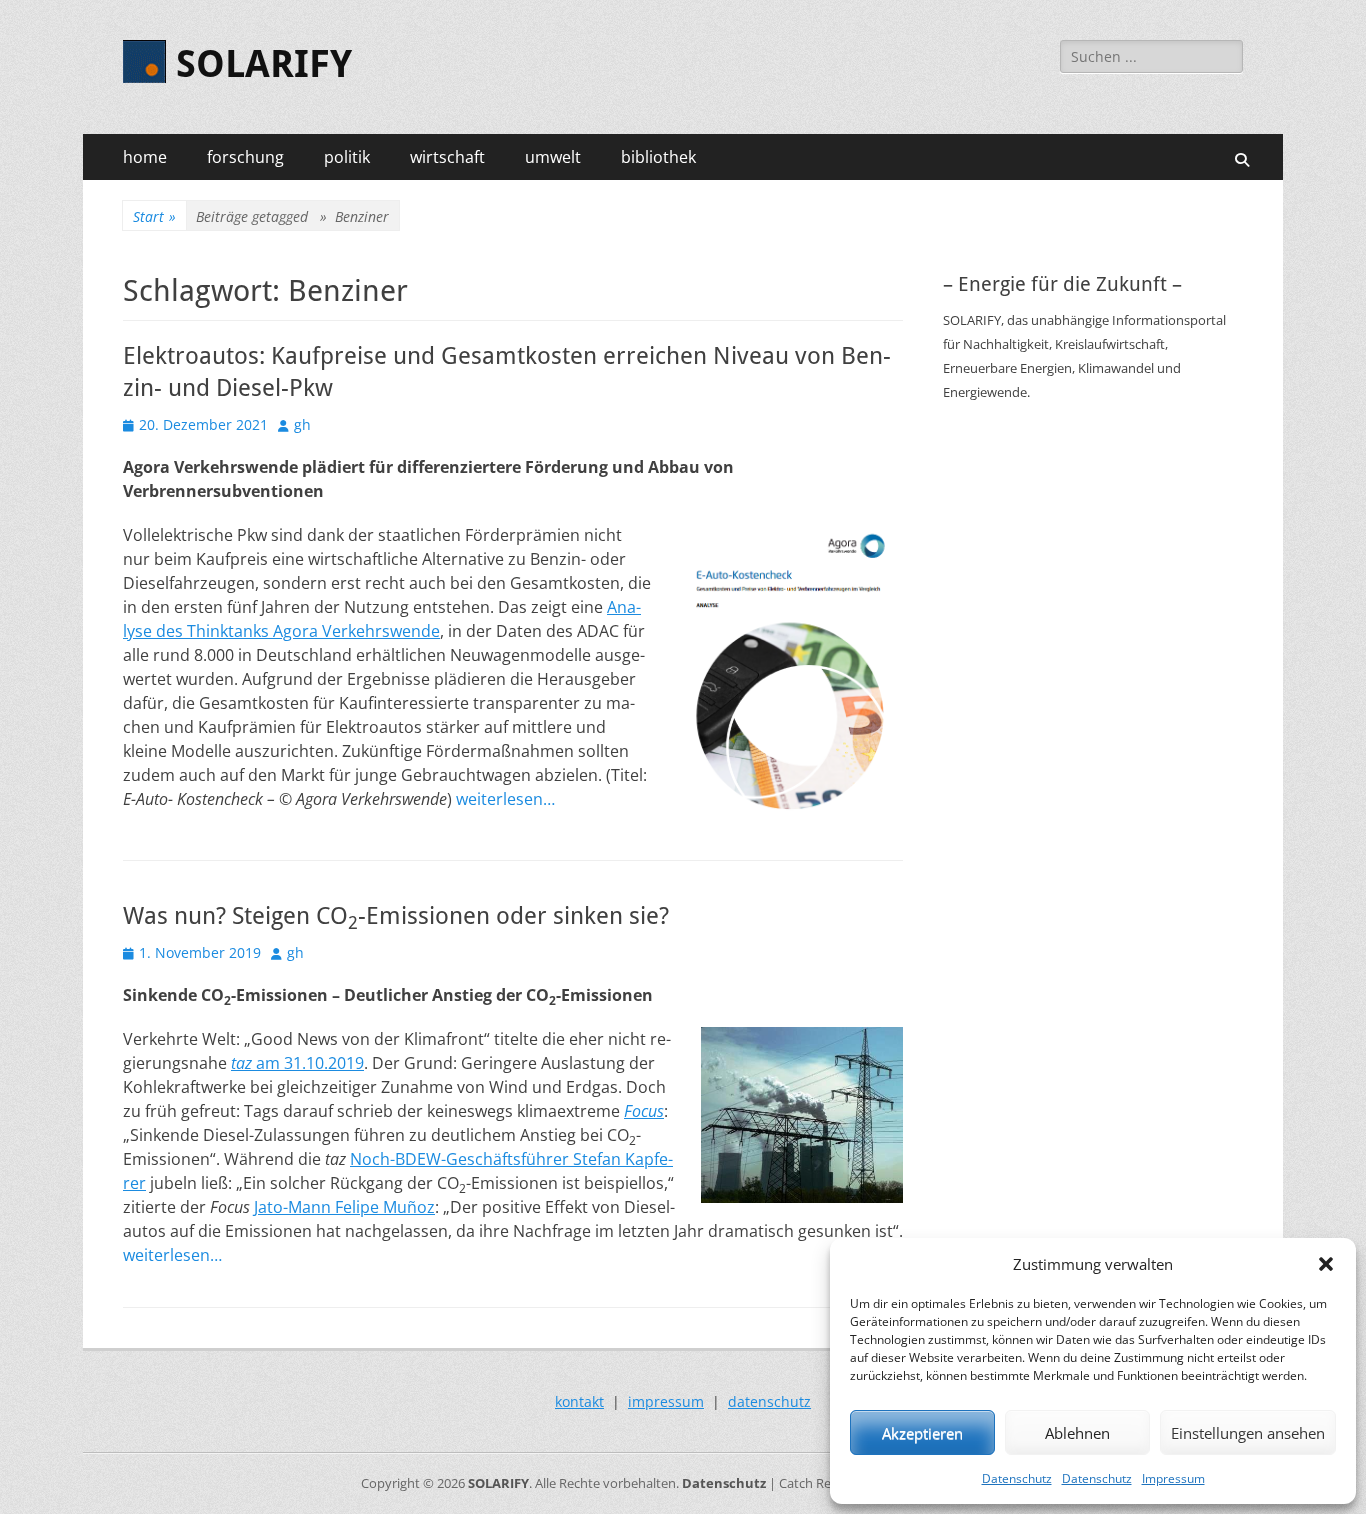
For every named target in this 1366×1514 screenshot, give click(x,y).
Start (154, 216)
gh (302, 424)
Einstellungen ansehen (1248, 1433)
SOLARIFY (264, 64)
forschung (245, 157)
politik (347, 157)
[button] (1326, 1264)
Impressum (1173, 1478)
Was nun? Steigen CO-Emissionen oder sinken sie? (396, 916)
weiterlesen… (505, 799)
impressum (666, 1401)
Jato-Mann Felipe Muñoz (344, 1207)
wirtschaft (447, 157)
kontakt (579, 1401)
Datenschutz (1017, 1478)
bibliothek (658, 157)
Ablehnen (1077, 1433)
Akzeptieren (922, 1433)
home (145, 157)
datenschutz (769, 1401)
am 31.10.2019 (297, 1063)
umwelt (553, 157)
